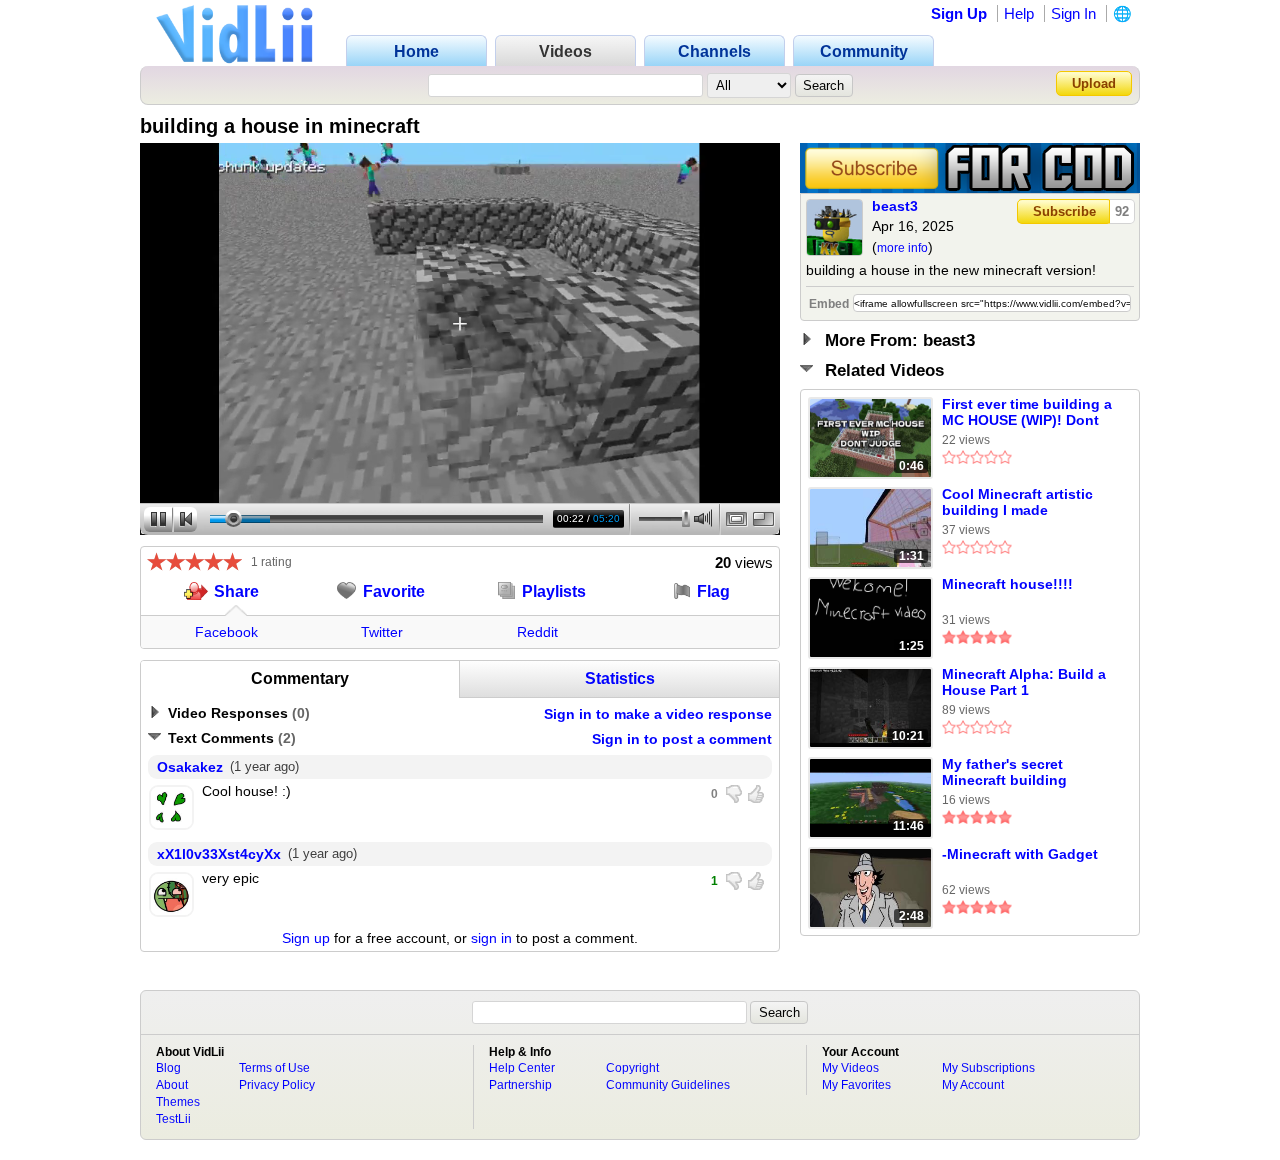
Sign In (1073, 13)
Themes (178, 1102)
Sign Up (959, 13)
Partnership (520, 1085)
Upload (1094, 83)
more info (902, 248)
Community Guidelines (668, 1085)
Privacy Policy (277, 1085)
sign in (491, 938)
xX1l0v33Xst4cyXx (219, 854)
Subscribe (1064, 211)
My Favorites (856, 1085)
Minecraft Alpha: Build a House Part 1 (1024, 682)
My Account (973, 1085)
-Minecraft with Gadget (1020, 854)
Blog (168, 1068)
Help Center (522, 1068)
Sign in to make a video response (658, 714)
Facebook (226, 632)
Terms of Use (274, 1068)
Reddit (537, 632)
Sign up (306, 938)
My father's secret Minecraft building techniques (1004, 773)
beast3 (895, 206)
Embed (829, 304)
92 (1122, 211)
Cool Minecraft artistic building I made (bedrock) (1017, 503)
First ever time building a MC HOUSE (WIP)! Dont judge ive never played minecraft (1027, 413)
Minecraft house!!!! (1007, 584)
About (172, 1085)
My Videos (850, 1068)
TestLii (173, 1119)
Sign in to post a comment (682, 739)
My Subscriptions (988, 1068)
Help (1019, 13)
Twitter (382, 632)
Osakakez (190, 767)
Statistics (620, 678)
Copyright (632, 1068)
